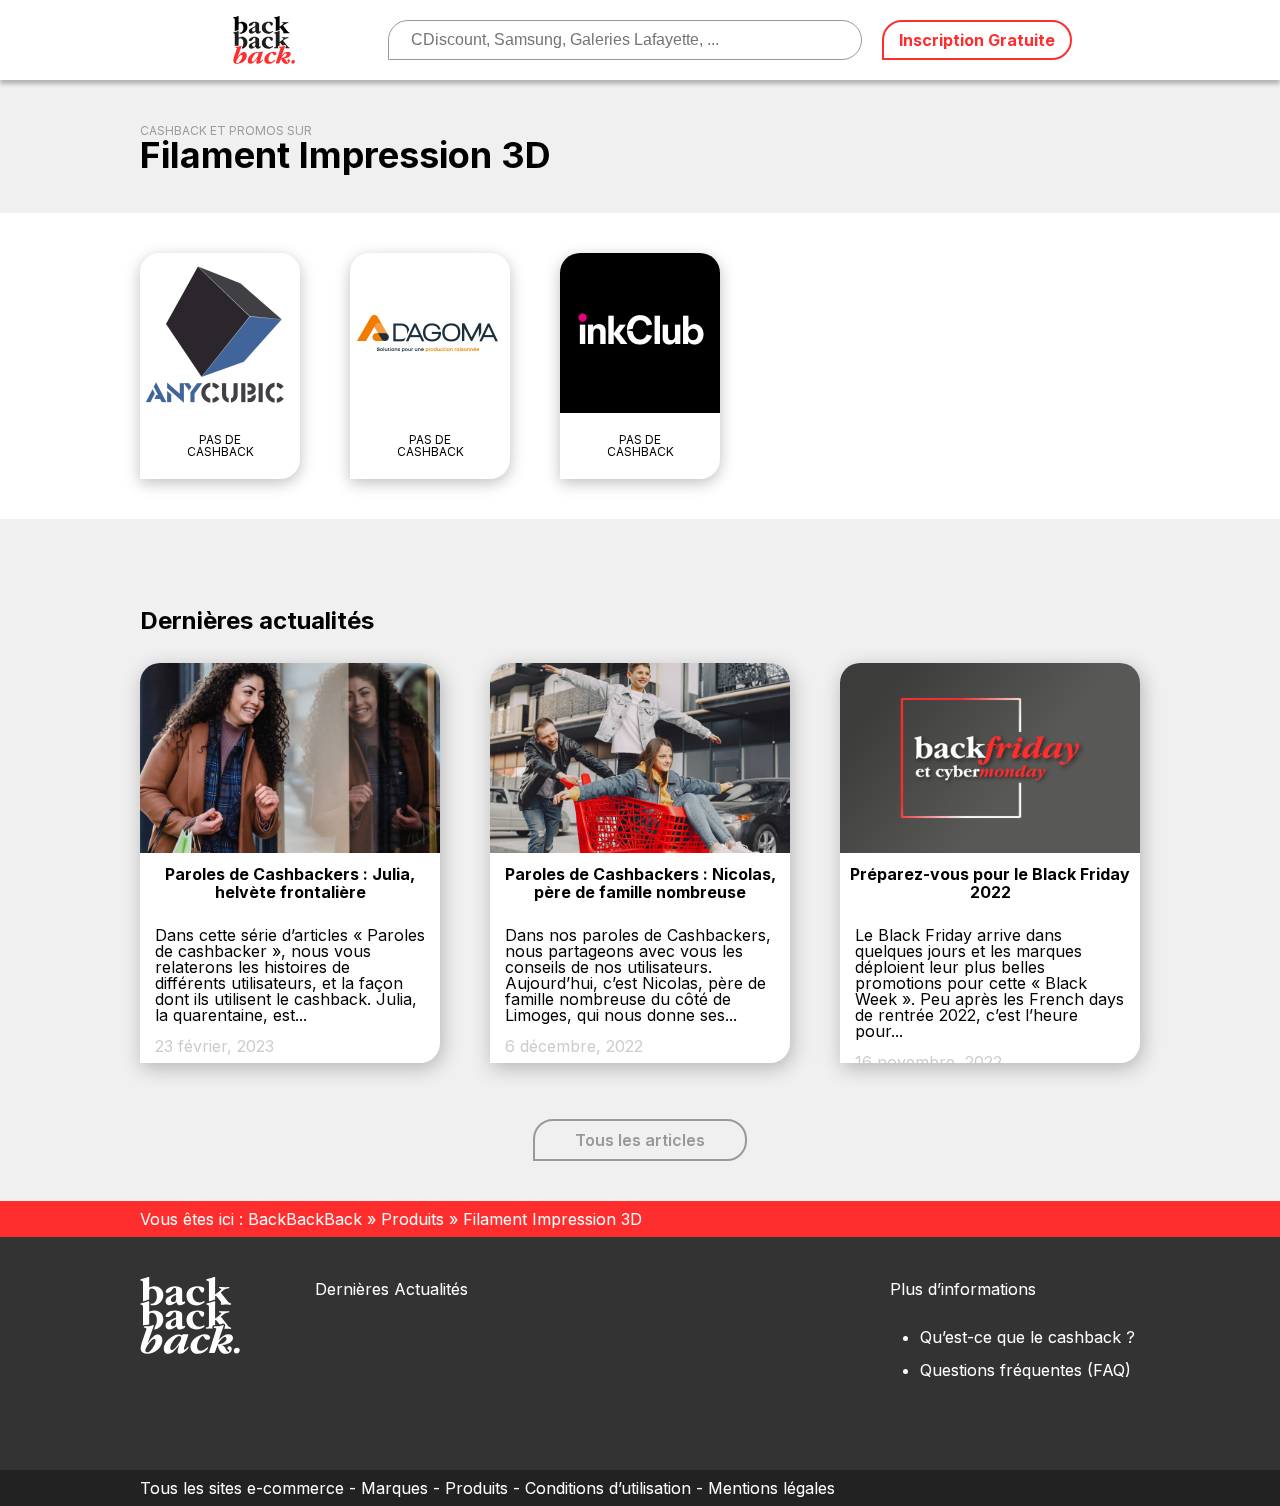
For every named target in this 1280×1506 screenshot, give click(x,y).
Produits (412, 1219)
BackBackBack (305, 1219)
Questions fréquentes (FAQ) (1025, 1370)
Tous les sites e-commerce (242, 1488)
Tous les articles (640, 1140)
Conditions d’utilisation (608, 1488)
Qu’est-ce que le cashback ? (1027, 1337)
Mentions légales (771, 1488)
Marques (394, 1488)
